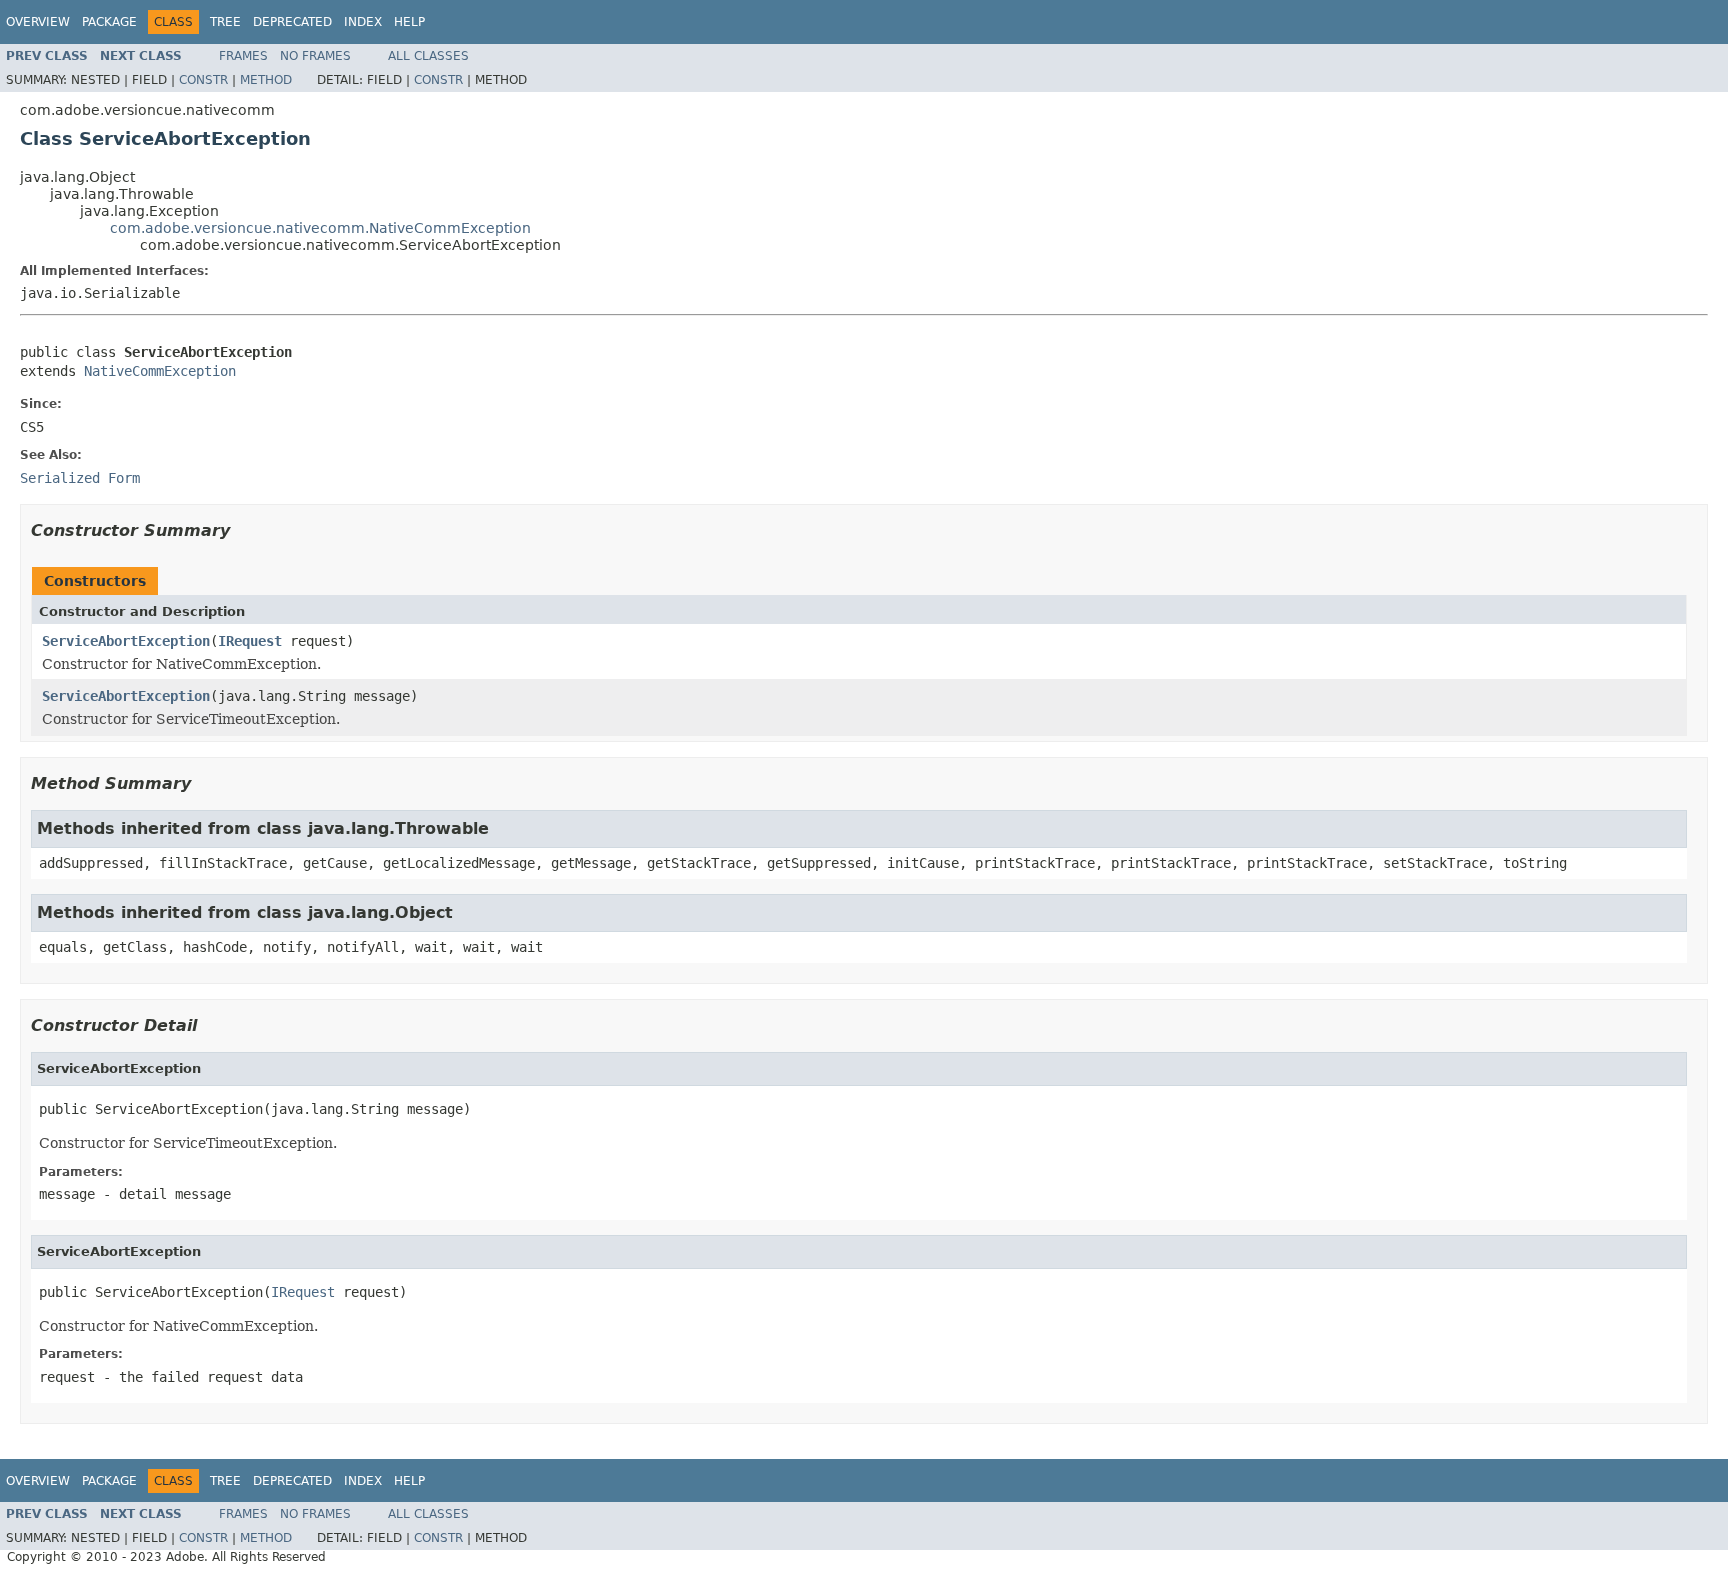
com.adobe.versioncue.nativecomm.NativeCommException (320, 228)
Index (363, 22)
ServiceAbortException (126, 641)
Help (409, 22)
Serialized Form (80, 478)
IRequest (250, 641)
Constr (203, 80)
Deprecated (292, 22)
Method (266, 80)
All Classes (428, 56)
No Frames (315, 56)
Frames (243, 56)
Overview (38, 22)
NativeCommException (160, 371)
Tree (225, 22)
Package (109, 22)
